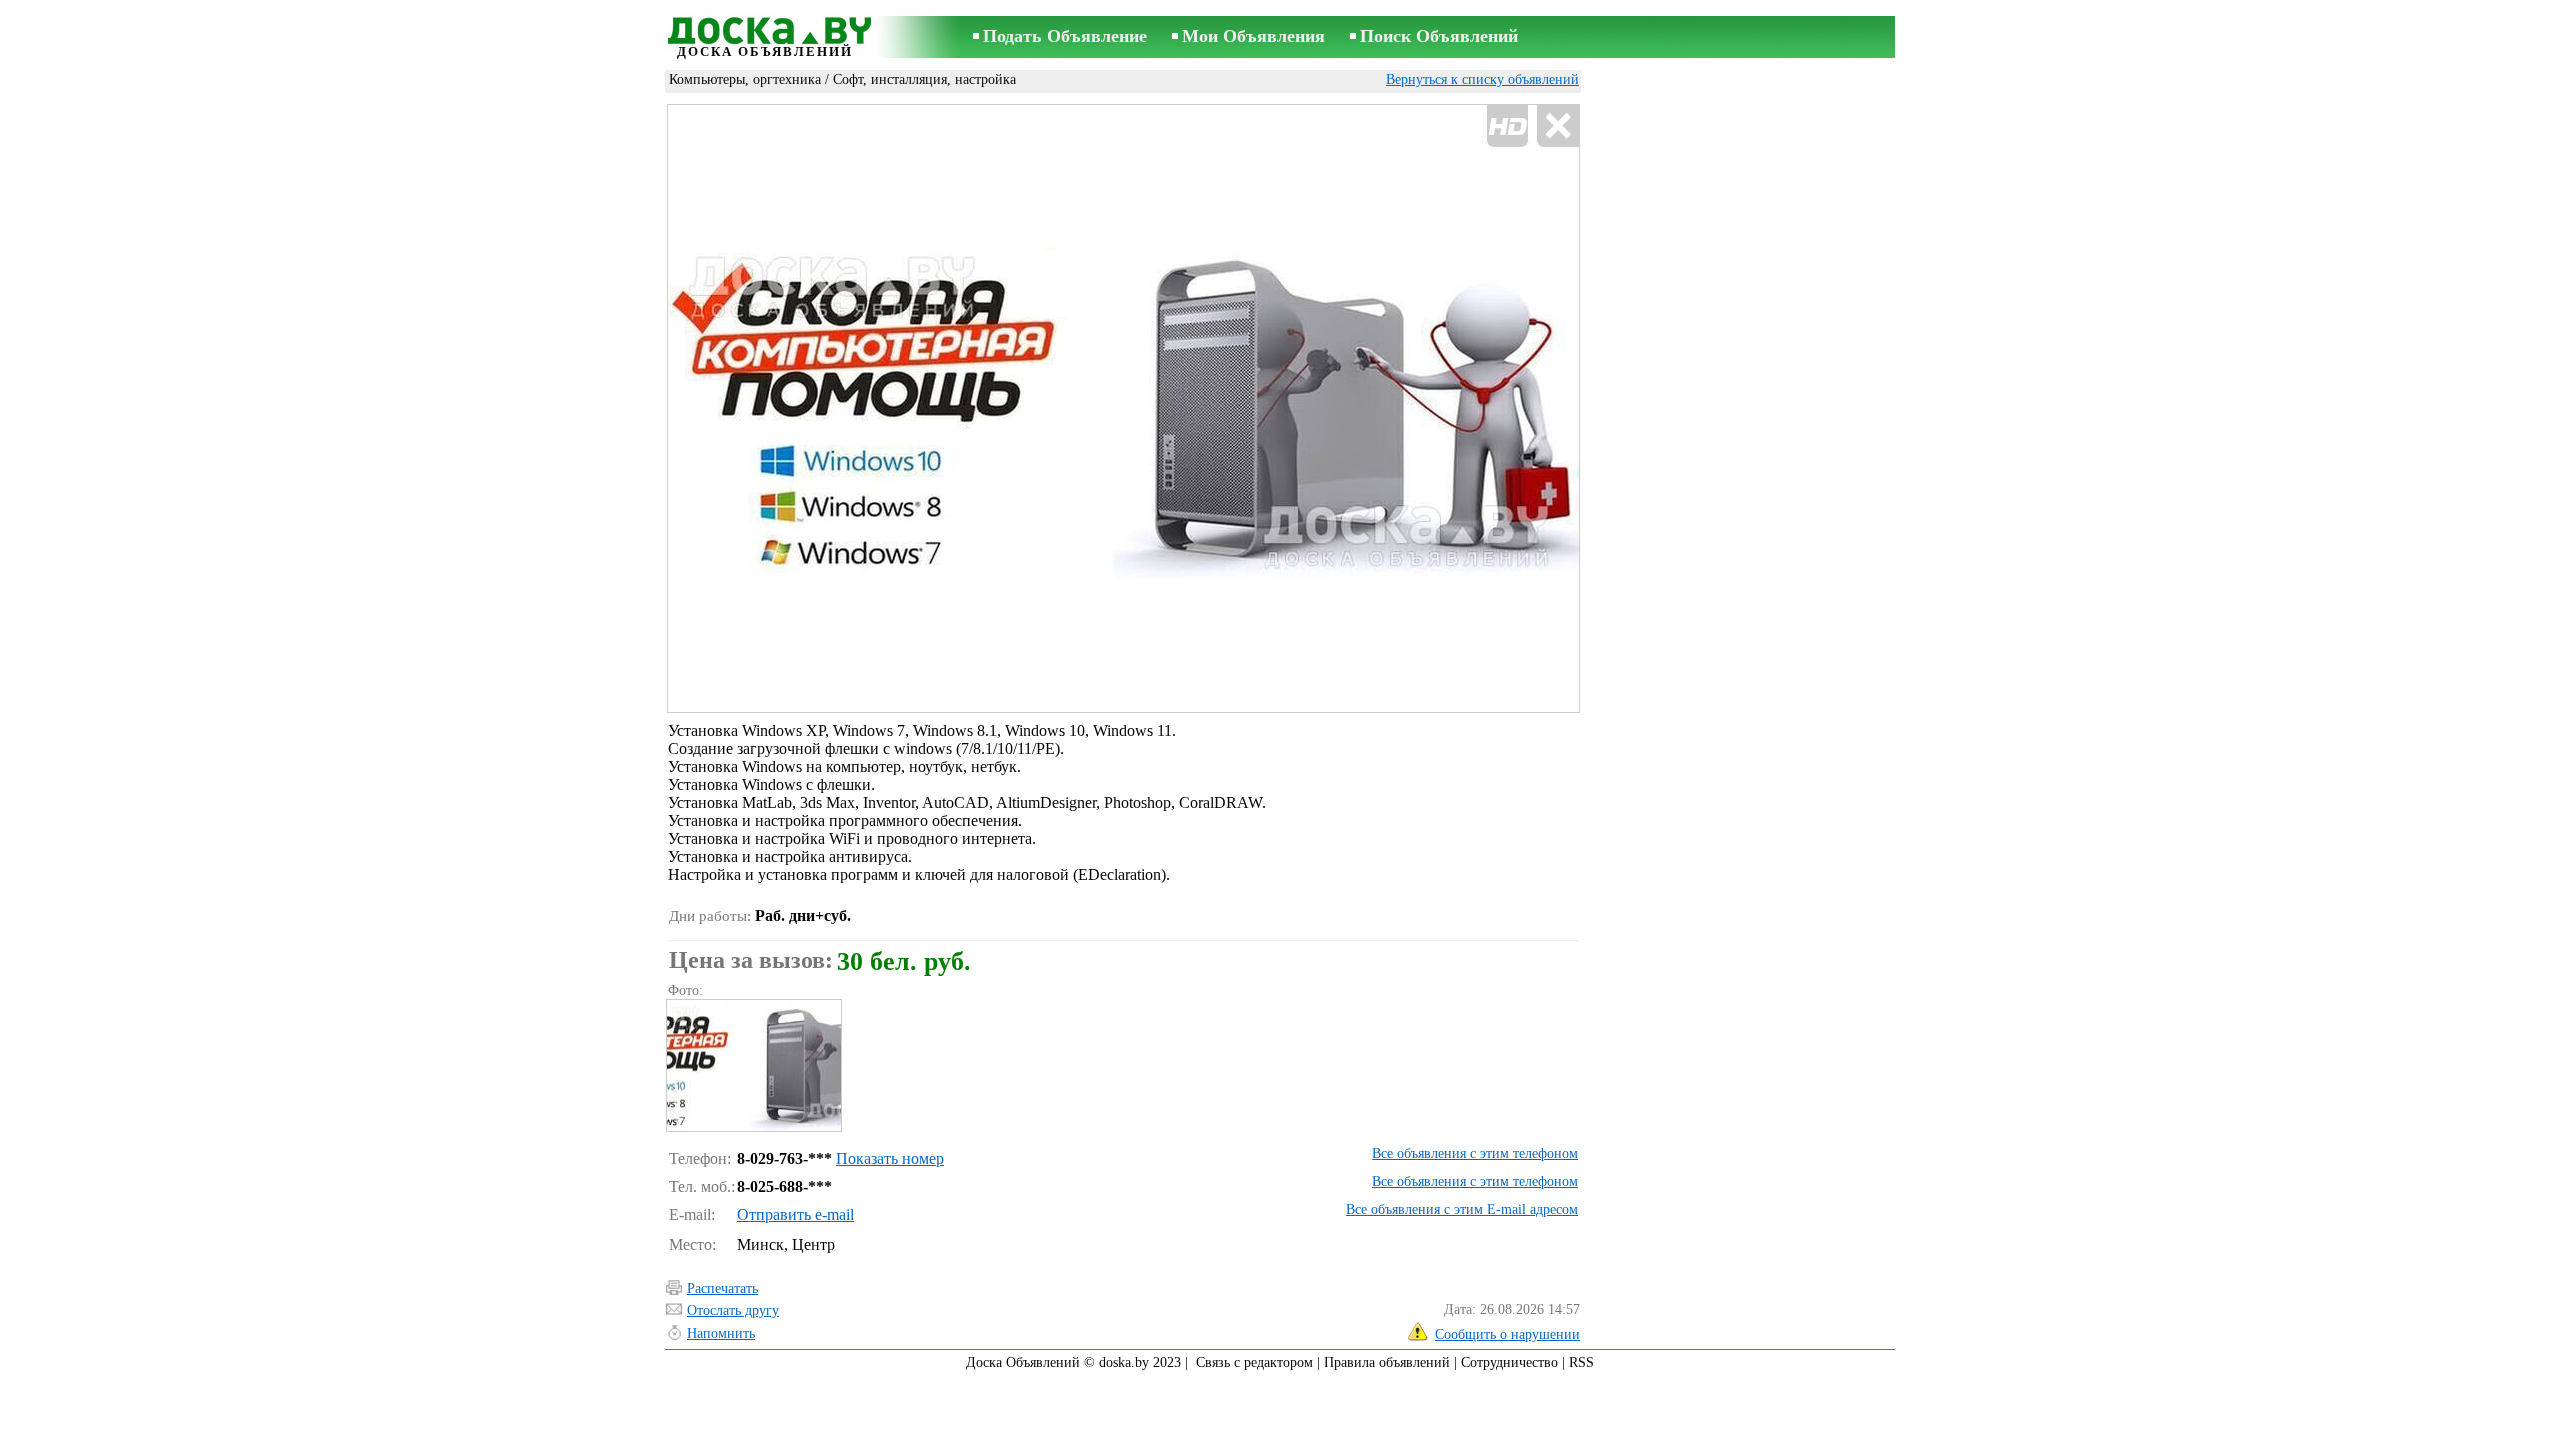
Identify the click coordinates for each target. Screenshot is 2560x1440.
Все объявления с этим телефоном (1475, 1153)
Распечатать (722, 1288)
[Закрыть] (1557, 126)
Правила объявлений (1387, 1362)
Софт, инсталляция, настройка (924, 79)
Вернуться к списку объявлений (1482, 79)
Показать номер (890, 1158)
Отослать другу (733, 1310)
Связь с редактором (1254, 1362)
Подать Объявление (1065, 36)
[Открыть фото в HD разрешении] (1123, 408)
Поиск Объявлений (1439, 36)
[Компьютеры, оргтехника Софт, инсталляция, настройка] (753, 1065)
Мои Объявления (1253, 36)
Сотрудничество (1509, 1362)
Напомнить (721, 1333)
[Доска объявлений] (765, 27)
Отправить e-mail (795, 1214)
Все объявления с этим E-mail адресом (1462, 1209)
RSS (1581, 1362)
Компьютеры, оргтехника (745, 79)
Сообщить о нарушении (1507, 1334)
